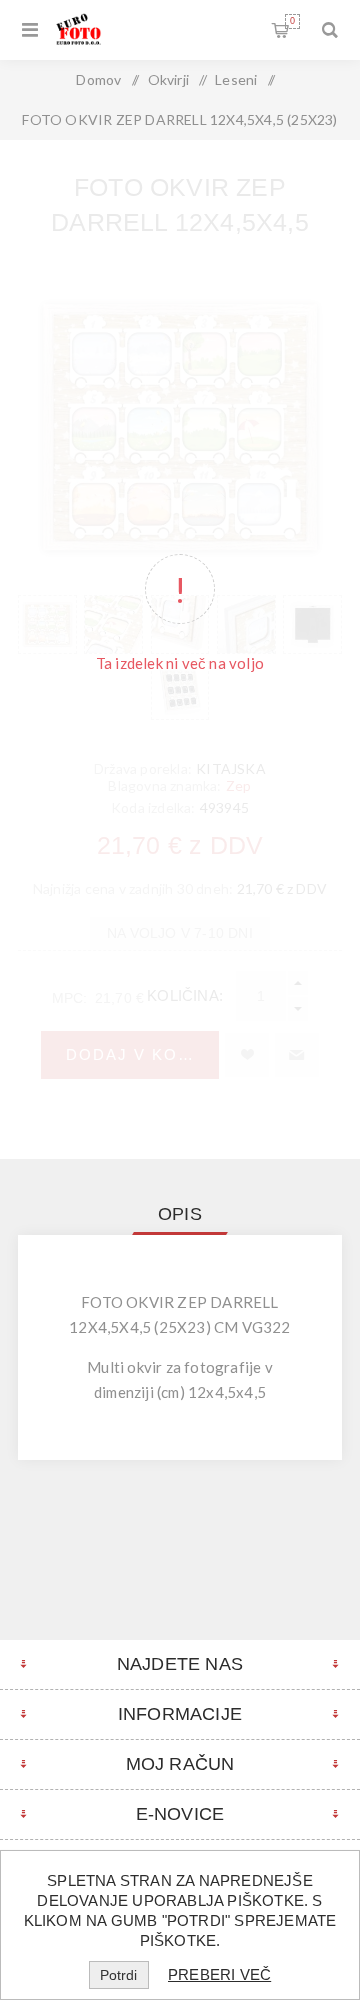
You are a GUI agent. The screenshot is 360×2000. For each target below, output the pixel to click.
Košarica (292, 21)
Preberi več (219, 1974)
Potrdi (118, 1975)
